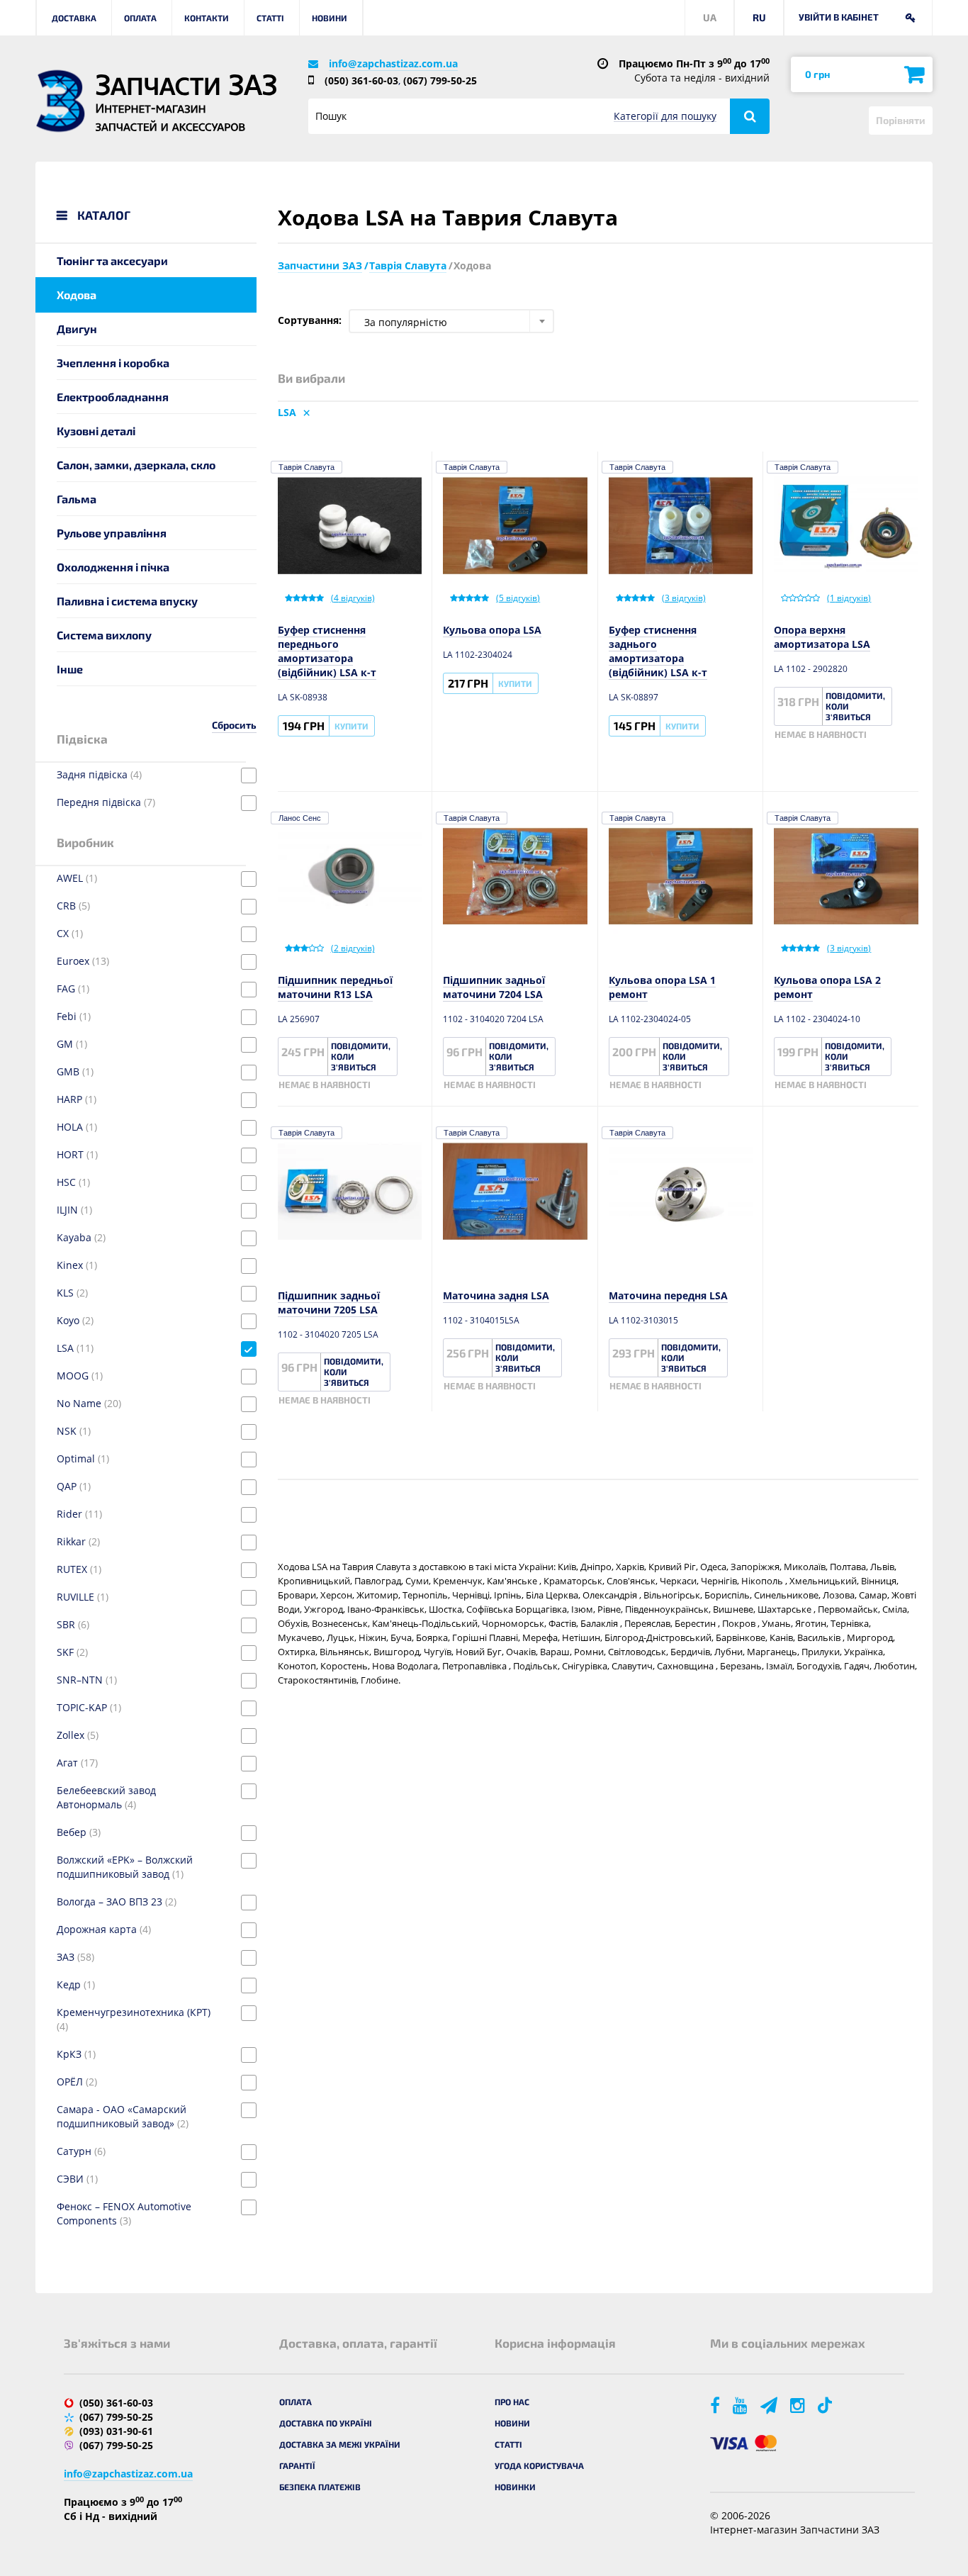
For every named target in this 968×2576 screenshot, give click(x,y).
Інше (70, 669)
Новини (330, 18)
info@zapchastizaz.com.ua (393, 63)
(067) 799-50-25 (440, 80)
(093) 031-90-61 (116, 2431)
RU (759, 17)
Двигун (77, 329)
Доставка (74, 18)
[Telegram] (770, 2405)
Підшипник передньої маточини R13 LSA (335, 987)
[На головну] (60, 101)
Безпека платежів (320, 2487)
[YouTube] (741, 2405)
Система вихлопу (104, 635)
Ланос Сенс (300, 818)
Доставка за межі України (340, 2444)
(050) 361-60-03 (361, 80)
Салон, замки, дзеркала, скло (136, 465)
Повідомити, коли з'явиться (855, 706)
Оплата (140, 18)
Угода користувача (539, 2465)
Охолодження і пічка (113, 567)
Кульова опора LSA (492, 630)
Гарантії (297, 2465)
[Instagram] (799, 2405)
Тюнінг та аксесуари (112, 261)
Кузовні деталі (96, 431)
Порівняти (901, 120)
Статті (270, 18)
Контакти (207, 18)
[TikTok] (827, 2405)
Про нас (512, 2402)
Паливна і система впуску (127, 601)
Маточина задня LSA (496, 1295)
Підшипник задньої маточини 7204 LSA (494, 987)
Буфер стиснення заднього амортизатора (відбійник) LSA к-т (658, 651)
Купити (351, 726)
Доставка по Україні (326, 2423)
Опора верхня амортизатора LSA (822, 637)
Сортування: (310, 320)
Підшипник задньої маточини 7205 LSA (329, 1303)
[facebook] (716, 2405)
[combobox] (451, 321)
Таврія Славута (306, 467)
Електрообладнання (113, 397)
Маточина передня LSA (668, 1295)
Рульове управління (112, 533)
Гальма (77, 499)
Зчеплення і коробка (113, 363)
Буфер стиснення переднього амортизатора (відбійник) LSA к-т (327, 651)
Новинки (515, 2487)
